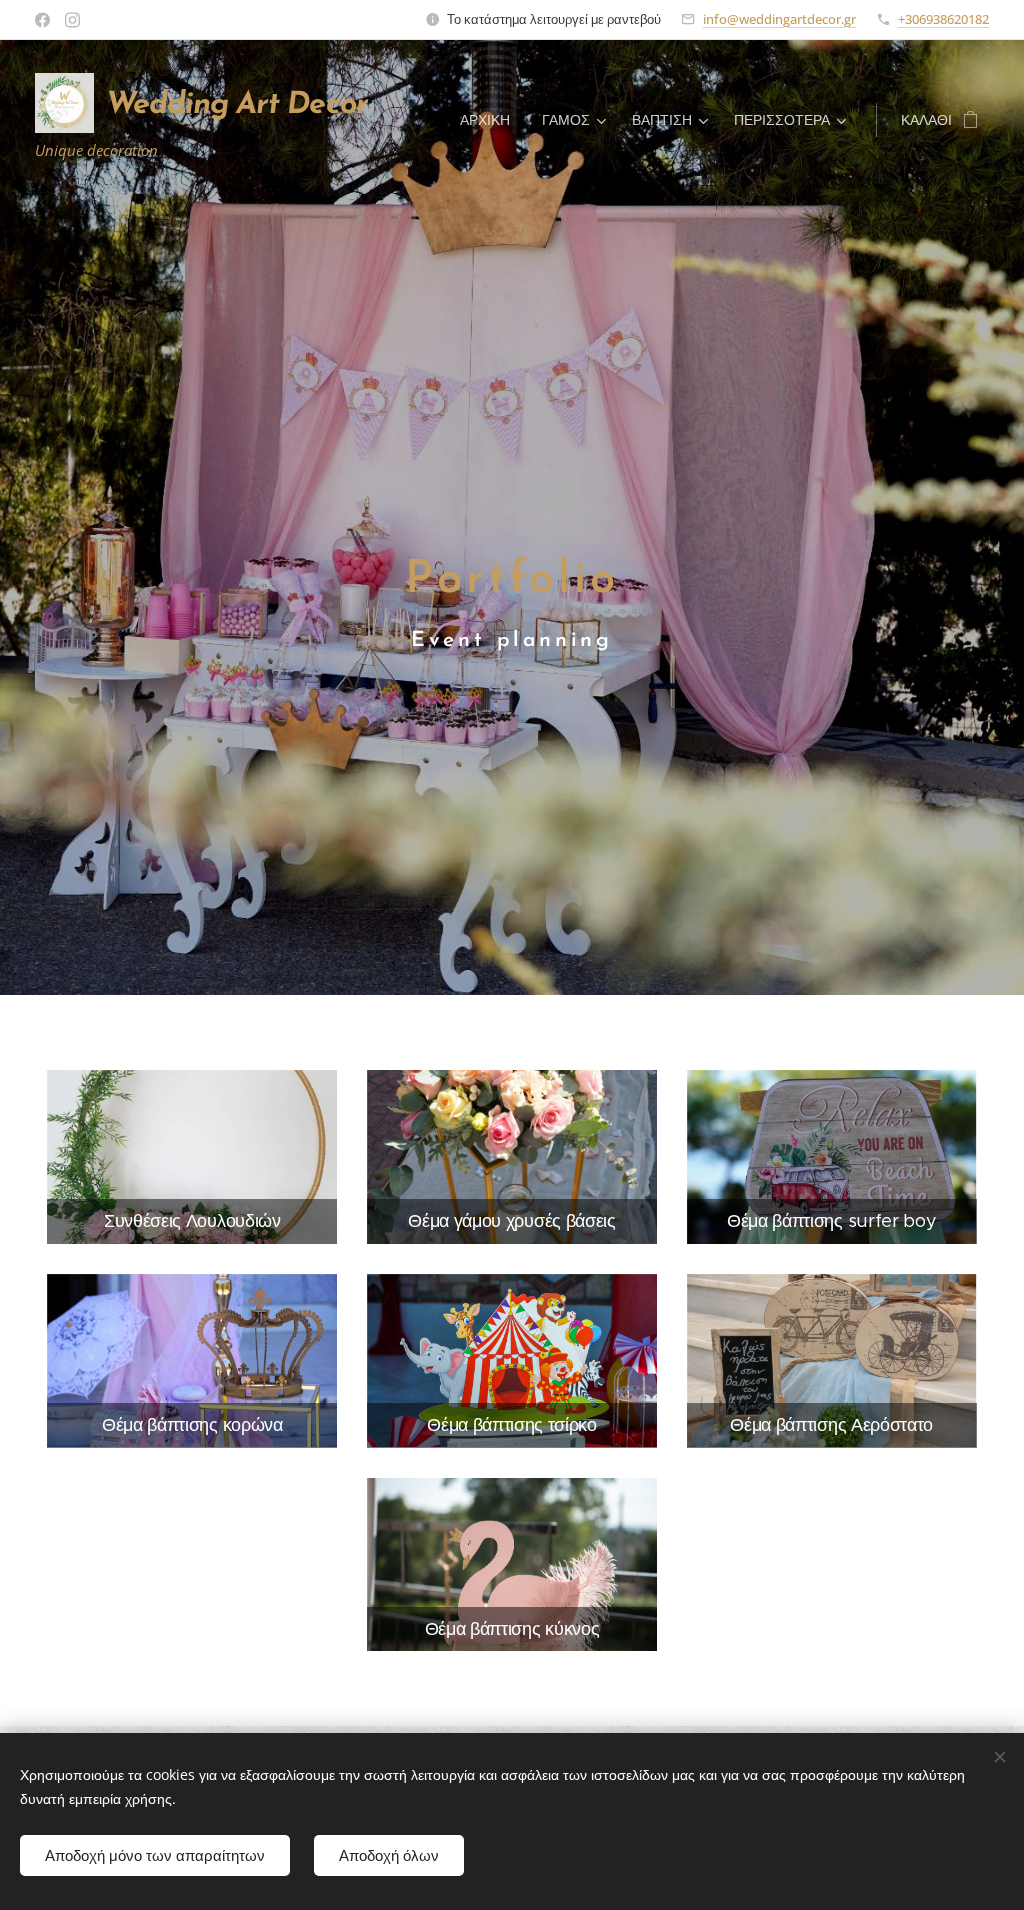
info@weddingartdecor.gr (779, 19)
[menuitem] (490, 120)
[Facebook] (42, 20)
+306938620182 (943, 19)
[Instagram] (72, 20)
